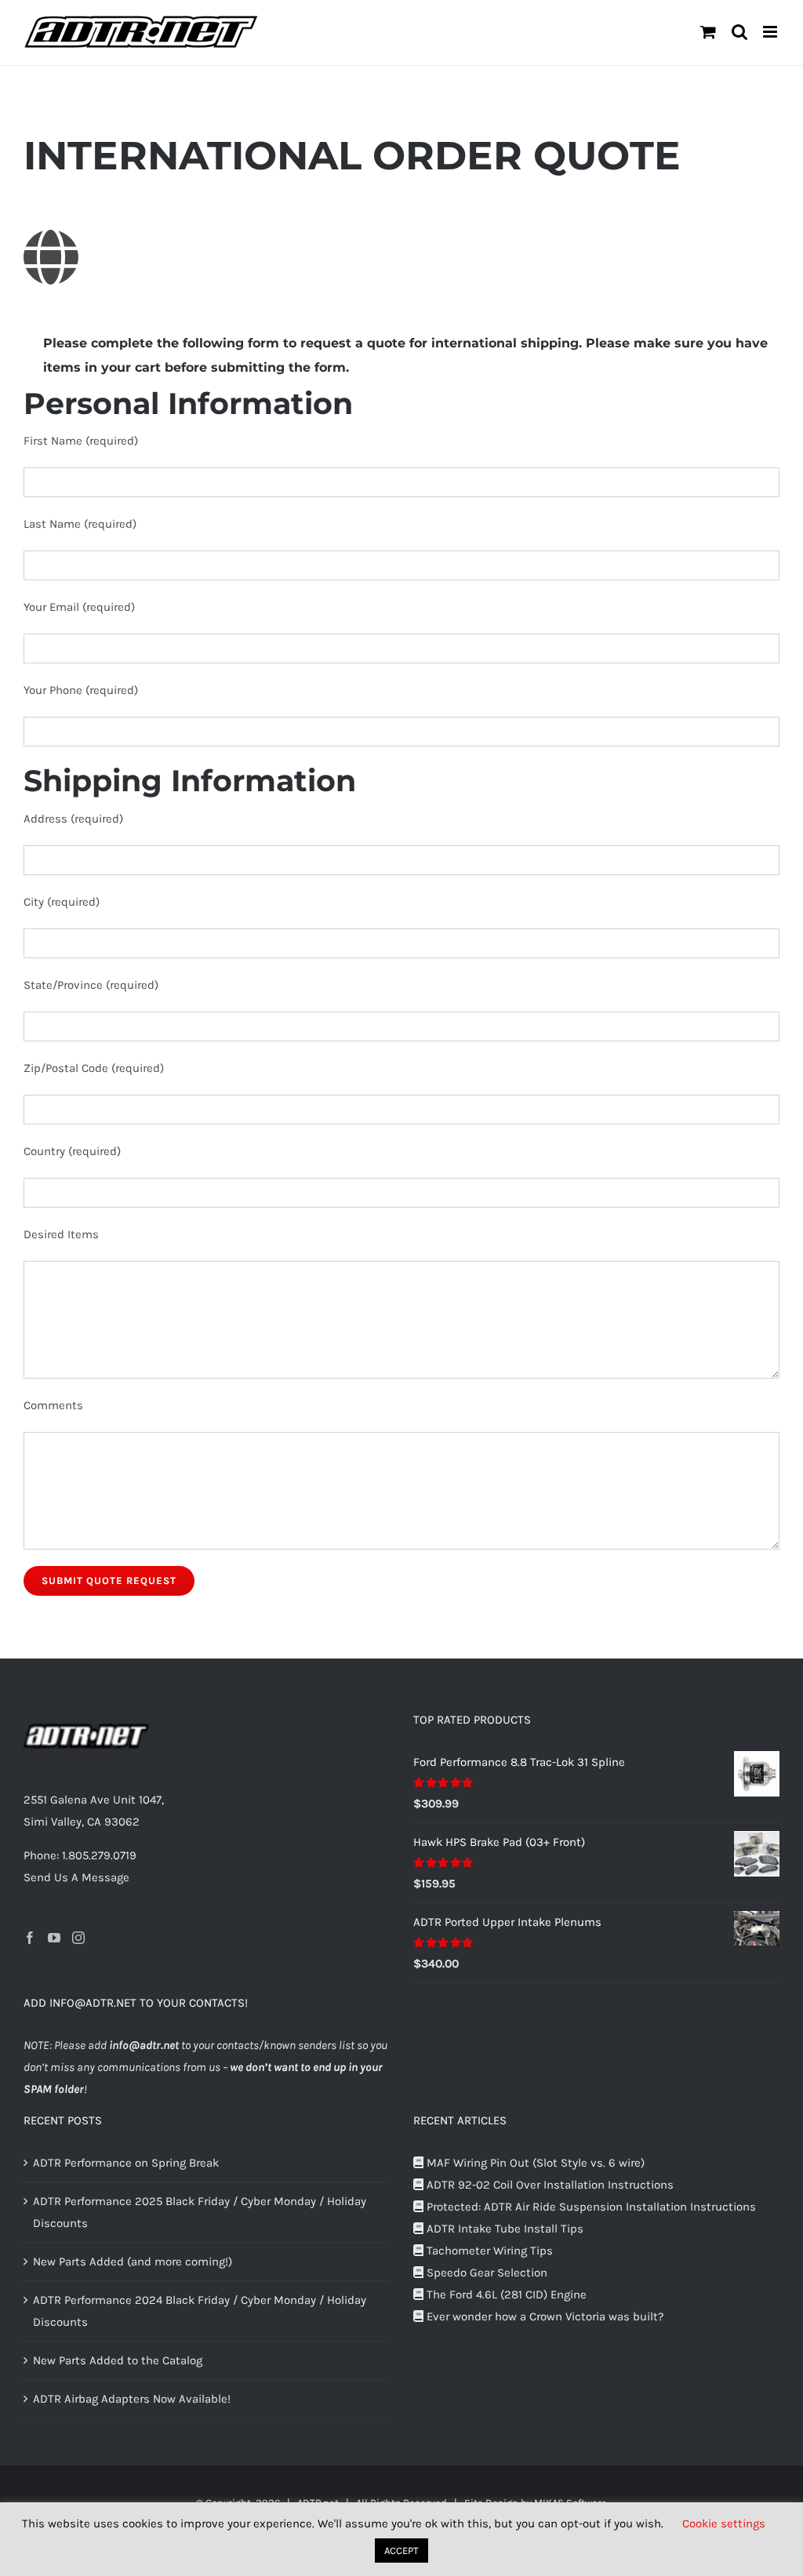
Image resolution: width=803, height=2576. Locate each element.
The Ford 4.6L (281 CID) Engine (505, 2294)
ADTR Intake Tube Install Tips (503, 2229)
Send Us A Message (76, 1877)
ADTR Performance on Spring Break (126, 2163)
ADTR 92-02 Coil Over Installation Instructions (549, 2185)
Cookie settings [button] (724, 2523)
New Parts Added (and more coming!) (133, 2262)
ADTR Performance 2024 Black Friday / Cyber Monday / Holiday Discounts (200, 2311)
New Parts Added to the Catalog (118, 2360)
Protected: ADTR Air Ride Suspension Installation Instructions (590, 2207)
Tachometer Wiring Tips (488, 2251)
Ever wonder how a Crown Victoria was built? (543, 2316)
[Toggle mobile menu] (771, 32)
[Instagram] (78, 1938)
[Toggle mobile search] (739, 32)
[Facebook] (30, 1938)
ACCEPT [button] (401, 2551)
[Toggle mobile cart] (708, 32)
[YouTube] (54, 1938)
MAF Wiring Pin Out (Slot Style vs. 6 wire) (534, 2163)
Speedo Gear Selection (485, 2273)
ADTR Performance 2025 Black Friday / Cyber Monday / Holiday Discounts (200, 2212)
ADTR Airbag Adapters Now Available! (132, 2399)
